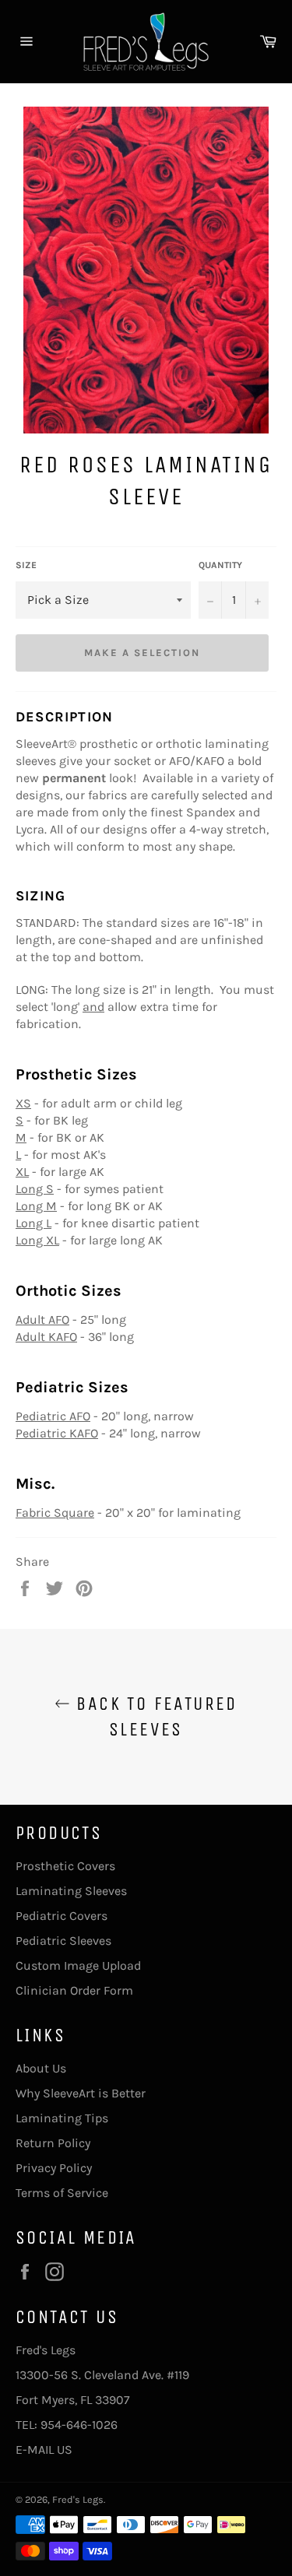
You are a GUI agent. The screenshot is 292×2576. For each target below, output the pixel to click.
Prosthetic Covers (65, 1866)
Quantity (220, 565)
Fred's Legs (78, 2499)
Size (26, 565)
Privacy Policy (54, 2168)
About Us (41, 2068)
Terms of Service (62, 2193)
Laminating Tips (62, 2118)
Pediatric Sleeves (63, 1941)
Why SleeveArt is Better (81, 2093)
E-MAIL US (44, 2450)
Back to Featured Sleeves (154, 1716)
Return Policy (53, 2143)
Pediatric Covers (62, 1916)
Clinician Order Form (74, 1990)
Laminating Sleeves (71, 1891)
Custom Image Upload (78, 1965)
